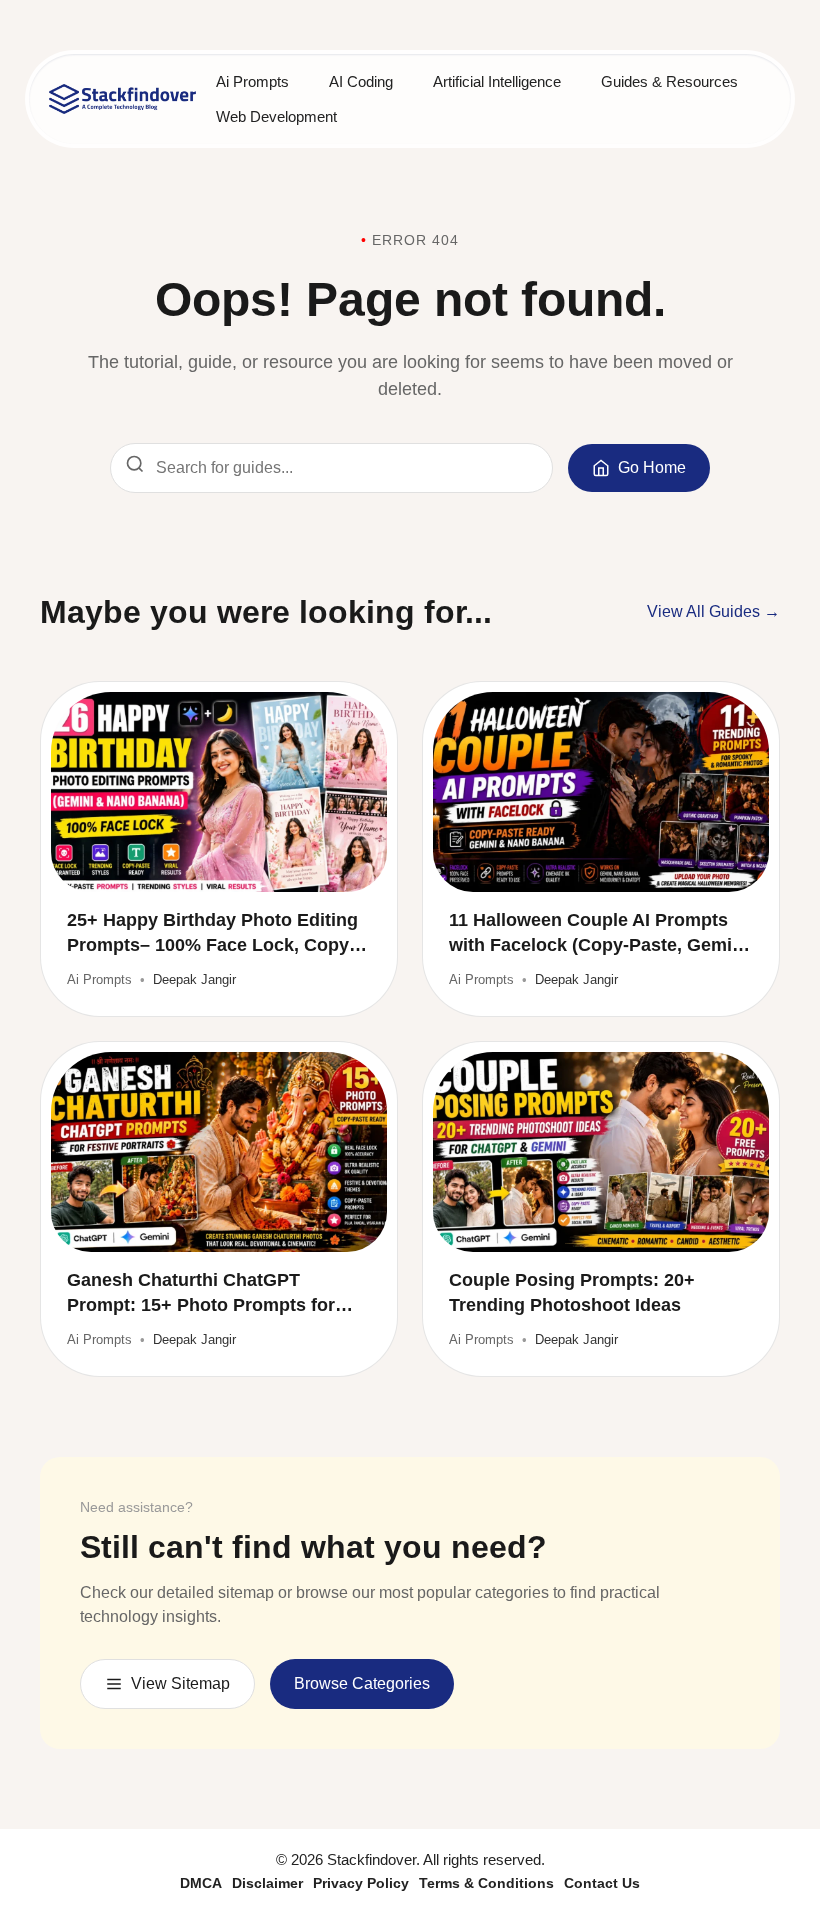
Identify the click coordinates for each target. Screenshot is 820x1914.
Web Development (276, 116)
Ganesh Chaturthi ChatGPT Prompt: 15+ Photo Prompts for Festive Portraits (201, 1294)
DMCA (201, 1883)
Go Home (652, 467)
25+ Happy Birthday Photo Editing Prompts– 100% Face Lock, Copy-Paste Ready (212, 934)
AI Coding (361, 81)
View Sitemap (180, 1683)
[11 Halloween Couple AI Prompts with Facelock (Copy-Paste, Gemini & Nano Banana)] (601, 792)
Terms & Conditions (486, 1883)
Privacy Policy (361, 1883)
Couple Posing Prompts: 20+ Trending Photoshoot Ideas (572, 1292)
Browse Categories (362, 1683)
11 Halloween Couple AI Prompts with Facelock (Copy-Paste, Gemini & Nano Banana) (598, 934)
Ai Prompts (252, 81)
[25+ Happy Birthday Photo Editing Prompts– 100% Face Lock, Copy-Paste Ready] (219, 792)
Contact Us (602, 1883)
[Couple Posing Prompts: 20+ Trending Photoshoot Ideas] (601, 1152)
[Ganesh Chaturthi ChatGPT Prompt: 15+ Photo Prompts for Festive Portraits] (219, 1152)
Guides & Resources (669, 81)
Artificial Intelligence (497, 81)
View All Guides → (713, 611)
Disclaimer (267, 1883)
